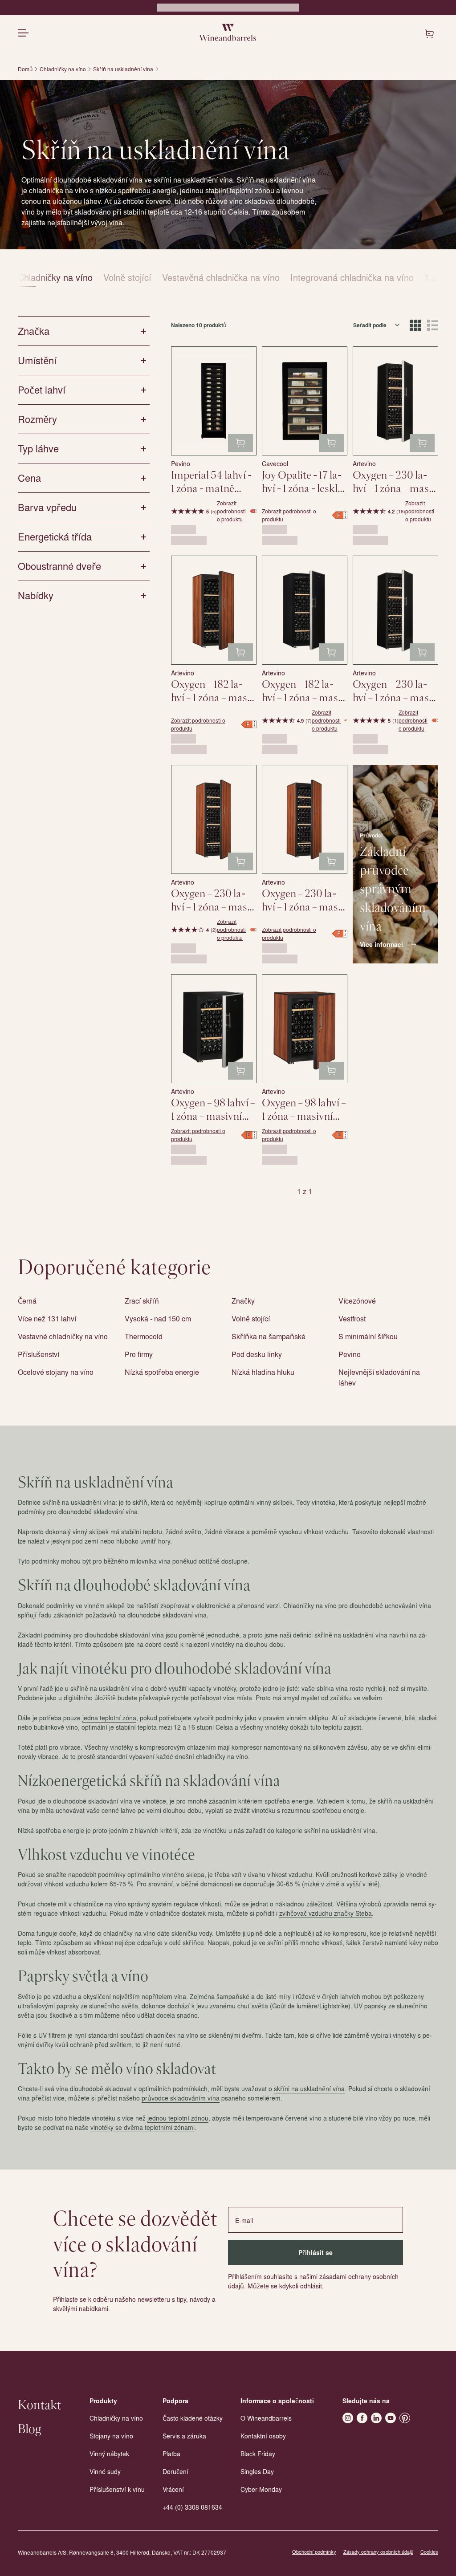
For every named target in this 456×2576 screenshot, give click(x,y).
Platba (171, 2454)
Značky (243, 1301)
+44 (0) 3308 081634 (192, 2507)
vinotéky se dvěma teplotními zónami (142, 2127)
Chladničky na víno (63, 69)
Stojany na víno (111, 2436)
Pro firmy (139, 1354)
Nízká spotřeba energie (162, 1372)
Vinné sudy (105, 2471)
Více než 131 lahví (47, 1318)
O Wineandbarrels (266, 2418)
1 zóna (438, 277)
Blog (30, 2430)
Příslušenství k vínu (117, 2489)
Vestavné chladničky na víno (63, 1336)
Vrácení (173, 2489)
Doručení (175, 2471)
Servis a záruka (184, 2436)
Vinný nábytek (109, 2454)
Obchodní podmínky (314, 2552)
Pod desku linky (257, 1354)
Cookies (429, 2552)
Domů (25, 69)
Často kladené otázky (193, 2418)
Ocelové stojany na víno (56, 1372)
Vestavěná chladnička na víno (221, 277)
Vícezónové (357, 1301)
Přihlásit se (316, 2253)
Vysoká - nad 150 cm (158, 1318)
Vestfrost (352, 1318)
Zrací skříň (142, 1301)
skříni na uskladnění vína (309, 2088)
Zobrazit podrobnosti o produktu (231, 511)
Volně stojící (127, 277)
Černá (27, 1301)
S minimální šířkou (368, 1336)
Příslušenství (39, 1354)
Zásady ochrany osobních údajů (378, 2552)
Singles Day (257, 2471)
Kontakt (39, 2405)
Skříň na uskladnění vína (123, 69)
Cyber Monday (261, 2489)
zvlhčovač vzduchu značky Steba (326, 1913)
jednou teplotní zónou (178, 2118)
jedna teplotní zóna (109, 1718)
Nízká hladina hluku (263, 1372)
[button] (395, 945)
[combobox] (377, 325)
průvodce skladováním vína (181, 2098)
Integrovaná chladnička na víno (352, 277)
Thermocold (144, 1336)
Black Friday (258, 2454)
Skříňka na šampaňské (269, 1336)
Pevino (350, 1354)
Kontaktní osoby (263, 2436)
